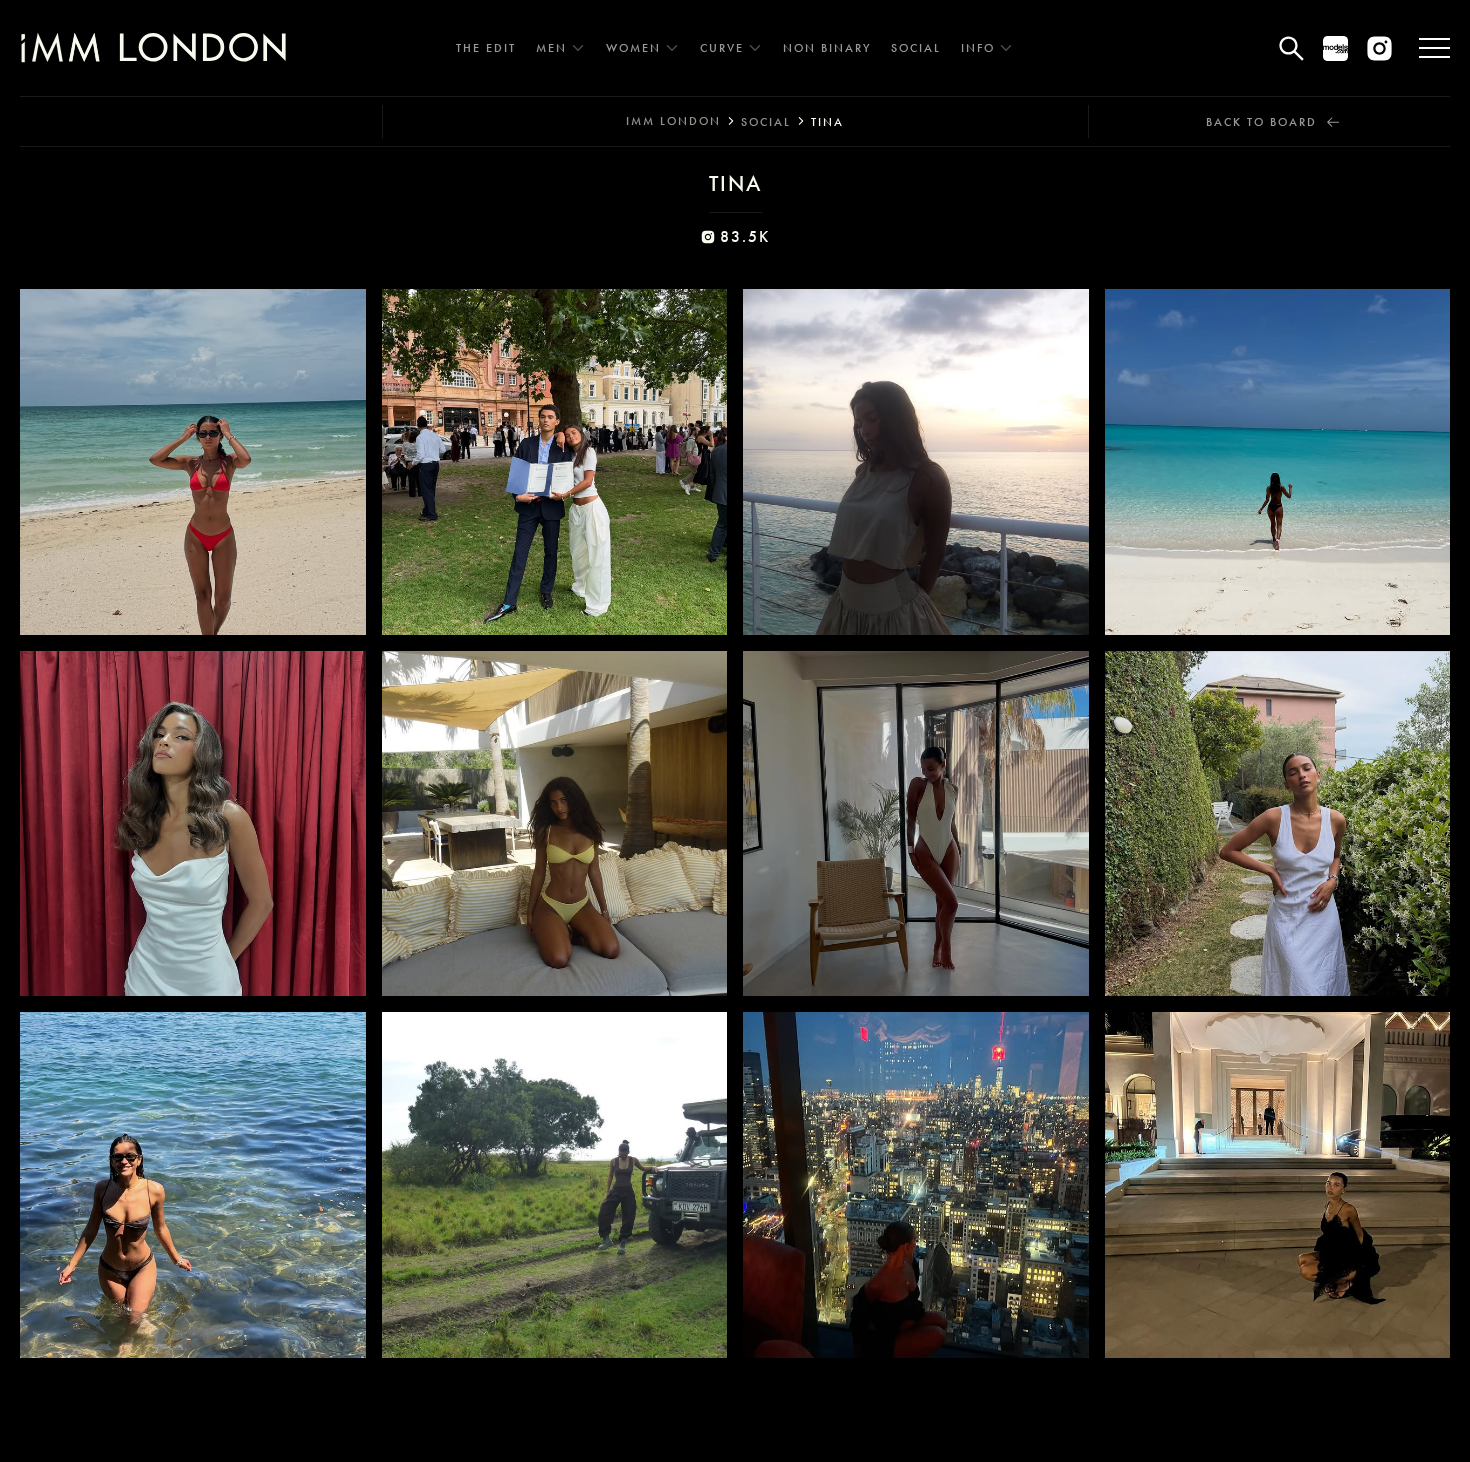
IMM (673, 121)
